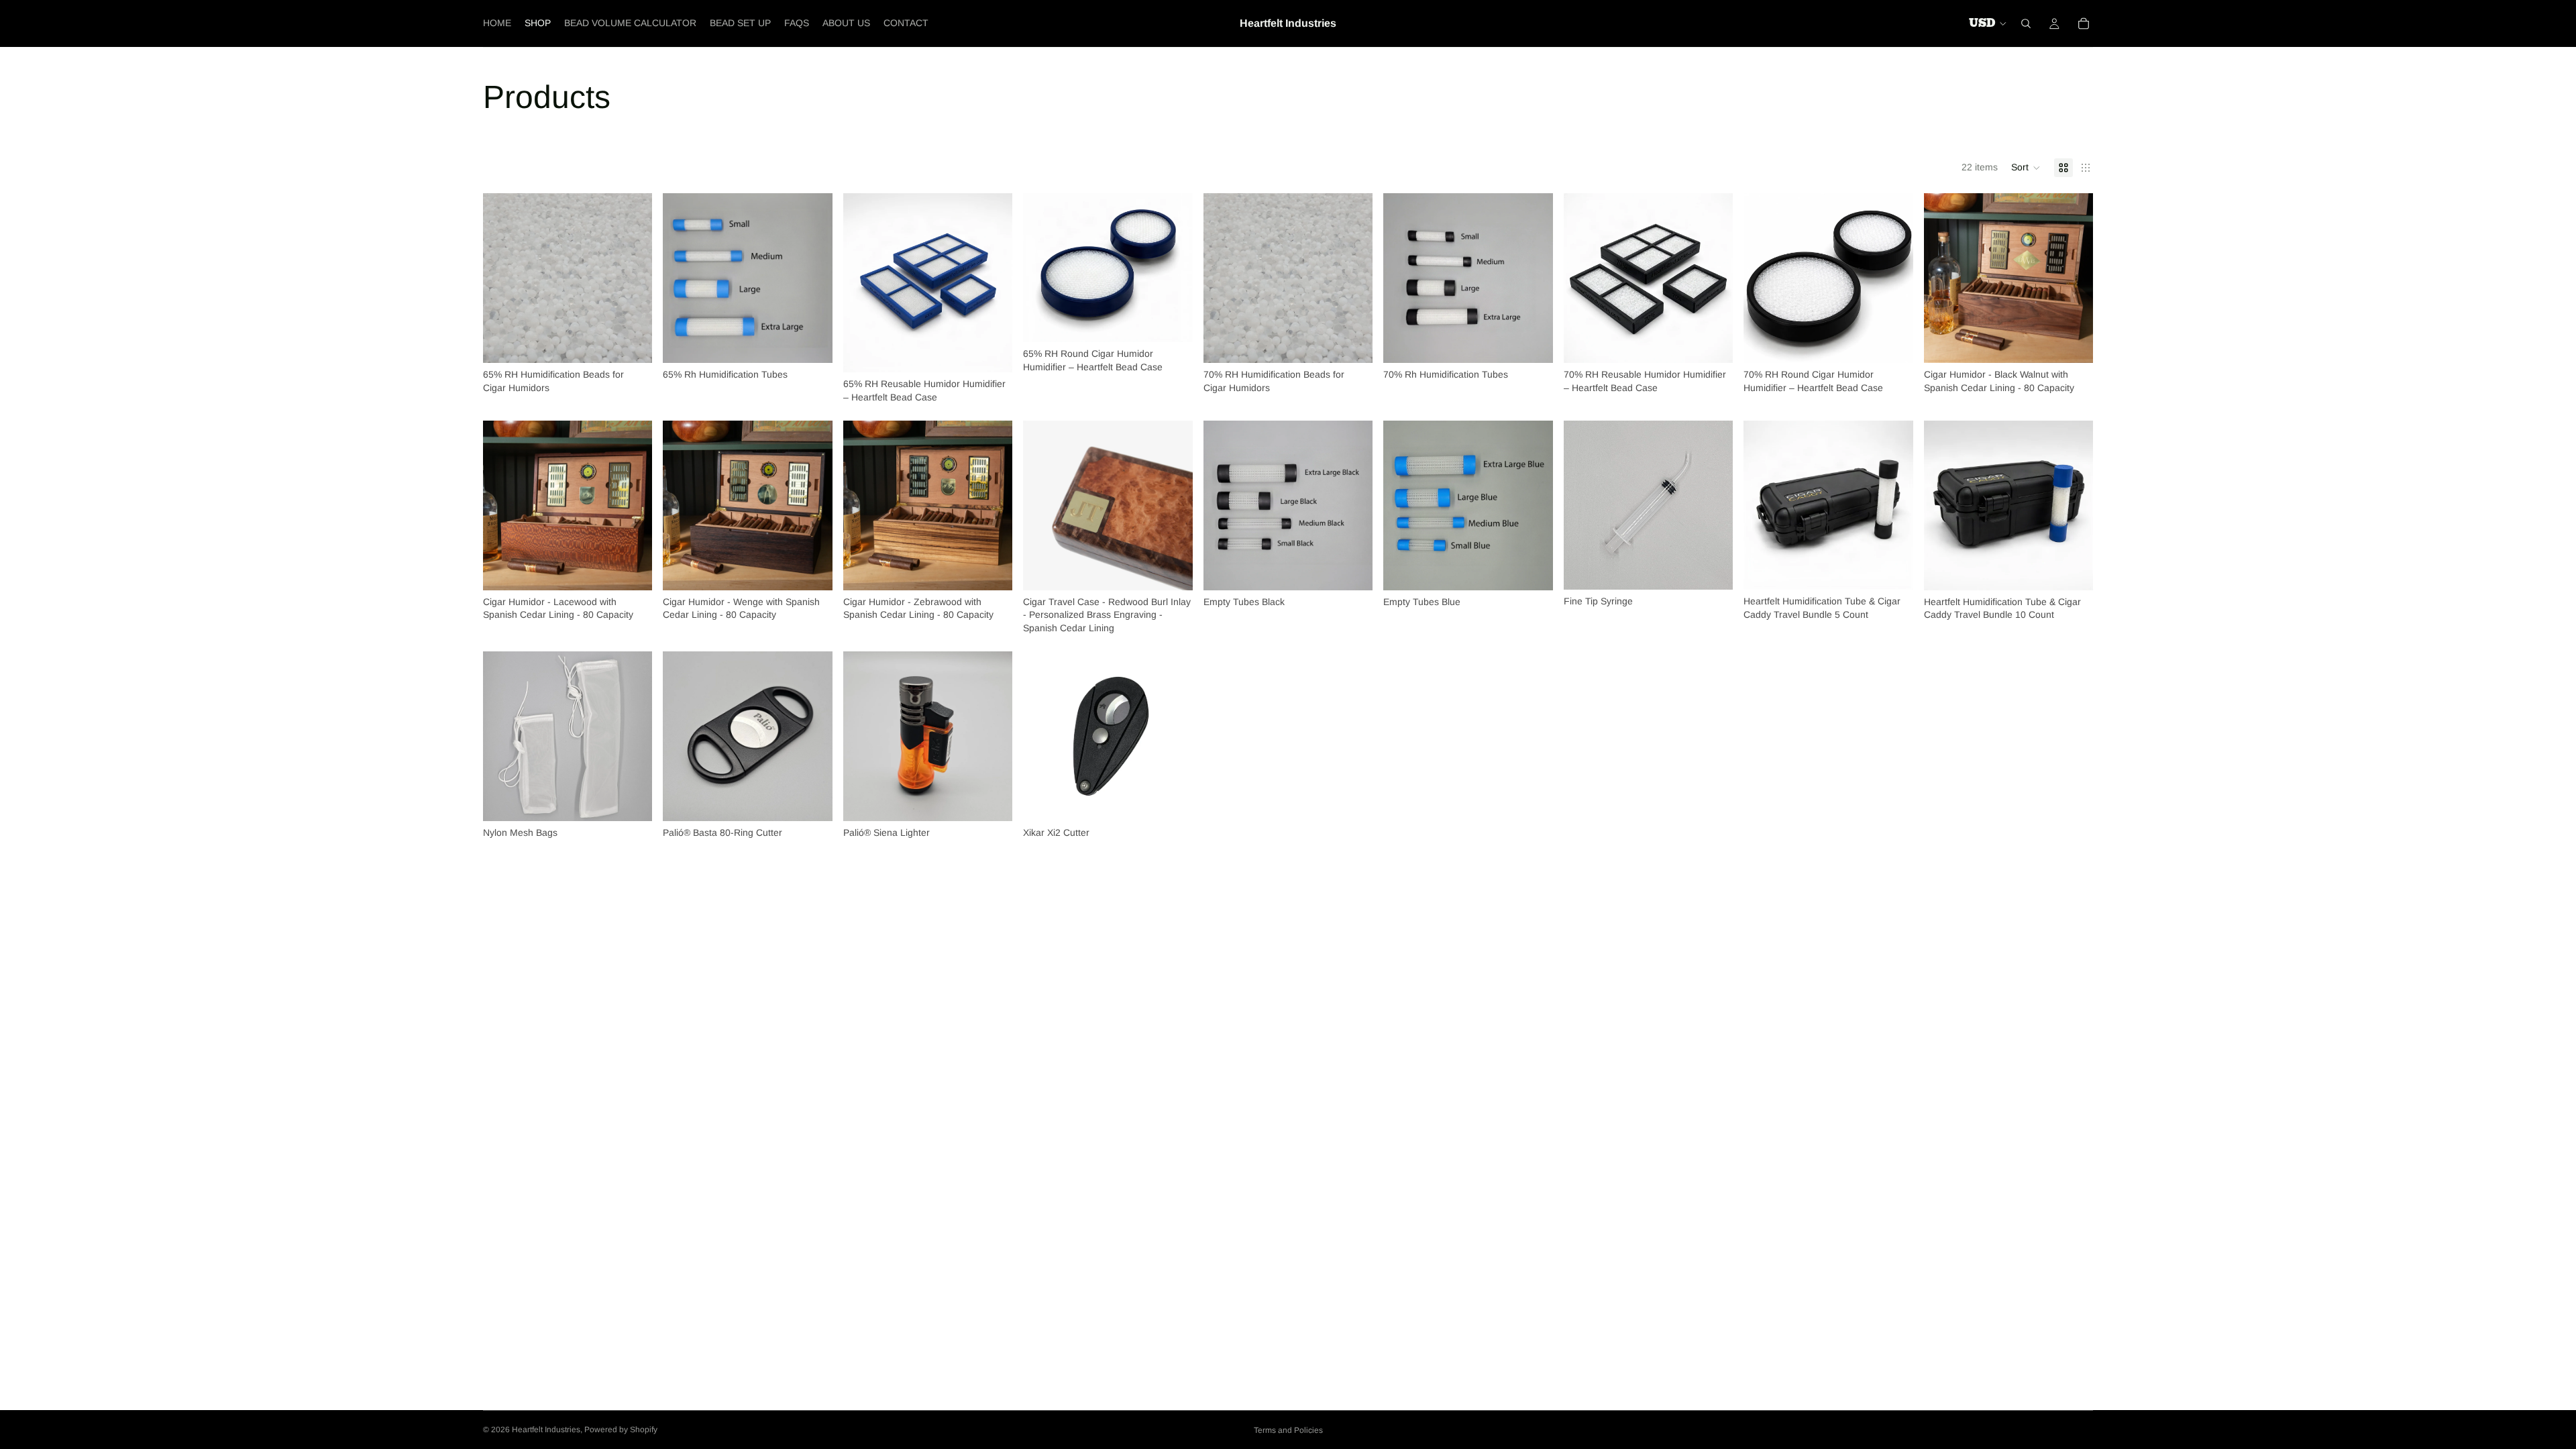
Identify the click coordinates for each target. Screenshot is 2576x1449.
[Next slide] (992, 283)
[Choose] (632, 342)
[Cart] (2084, 23)
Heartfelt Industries (546, 1430)
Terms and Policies (1288, 1430)
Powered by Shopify (621, 1430)
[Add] (1712, 570)
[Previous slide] (863, 283)
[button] (2026, 168)
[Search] (2026, 23)
